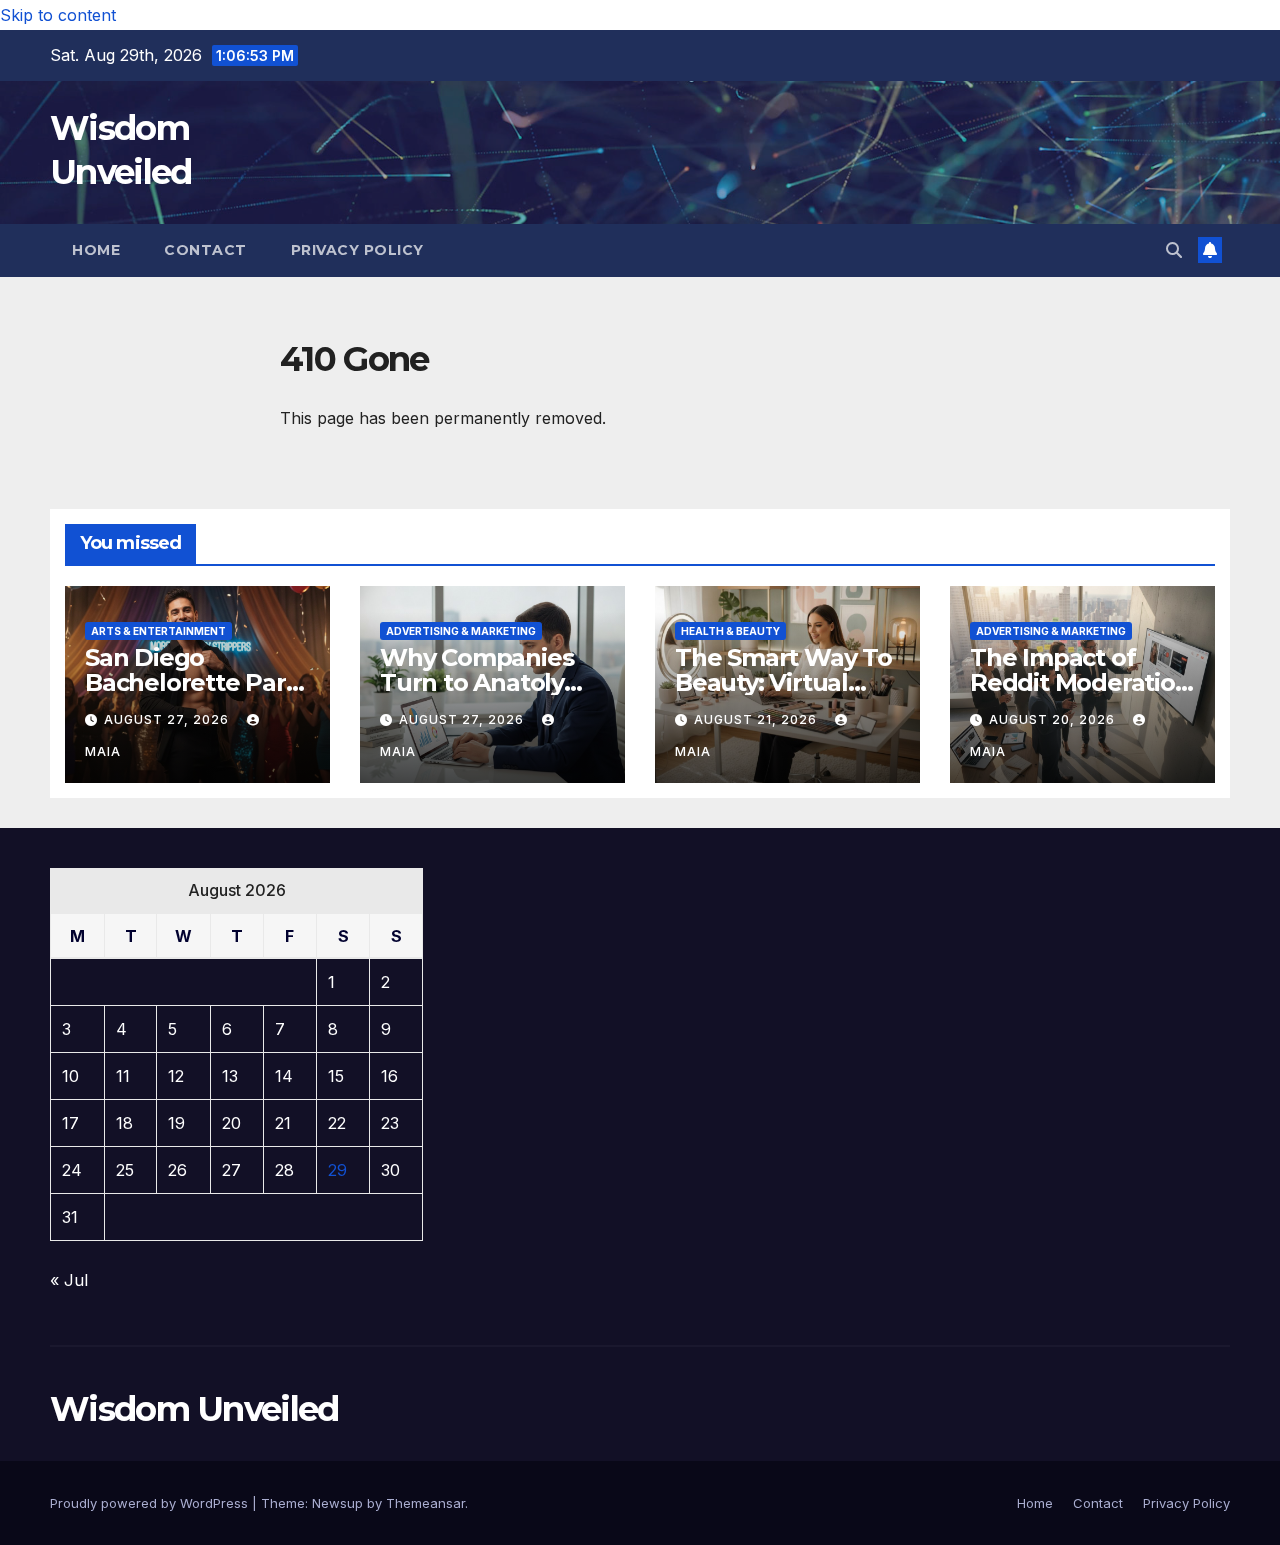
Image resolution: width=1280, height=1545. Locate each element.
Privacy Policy (357, 250)
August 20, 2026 (1054, 719)
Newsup (337, 1503)
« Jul (69, 1280)
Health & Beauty (730, 631)
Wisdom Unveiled (194, 1409)
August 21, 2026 (757, 719)
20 (231, 1123)
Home (96, 250)
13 (230, 1076)
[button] (1174, 250)
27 (231, 1170)
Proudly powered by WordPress (151, 1503)
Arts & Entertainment (158, 631)
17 (70, 1123)
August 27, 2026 (168, 719)
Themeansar (425, 1503)
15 (336, 1076)
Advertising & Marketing (461, 631)
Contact (205, 250)
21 (283, 1123)
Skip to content (58, 15)
